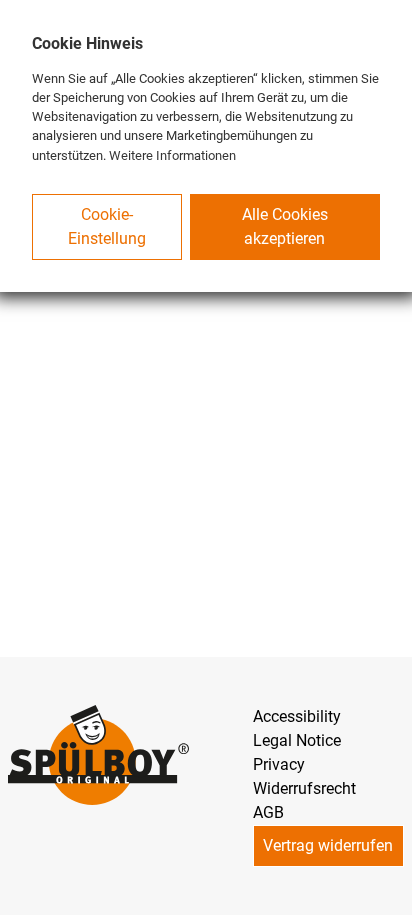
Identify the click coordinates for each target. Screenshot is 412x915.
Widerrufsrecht (304, 788)
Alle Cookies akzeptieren (285, 226)
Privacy (279, 764)
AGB (268, 812)
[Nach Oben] (388, 891)
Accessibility (297, 716)
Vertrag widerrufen (328, 845)
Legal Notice (297, 740)
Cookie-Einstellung (107, 226)
